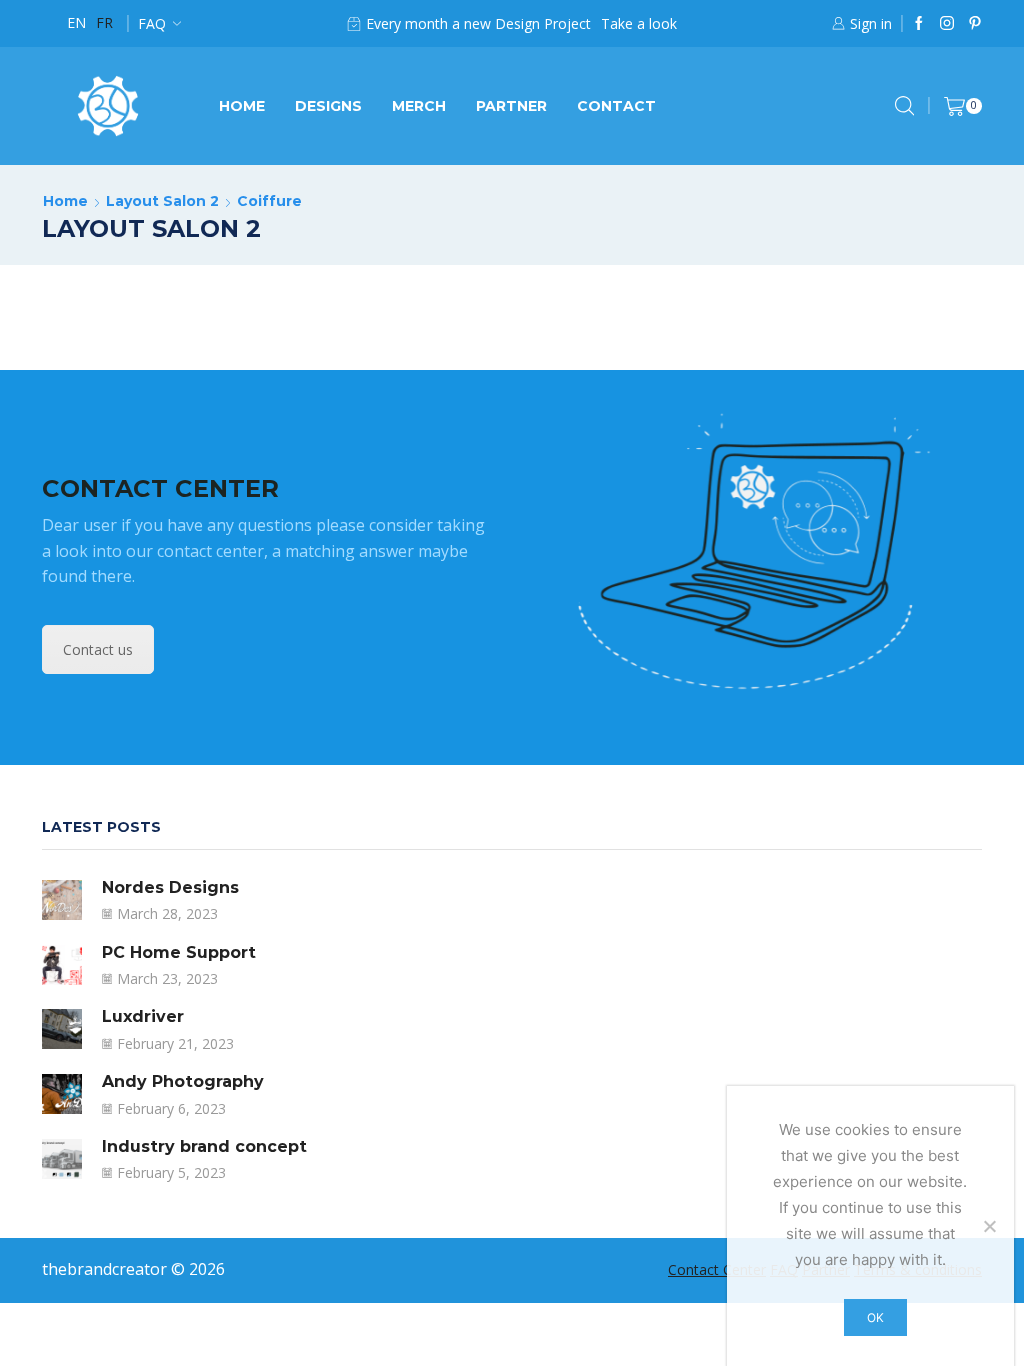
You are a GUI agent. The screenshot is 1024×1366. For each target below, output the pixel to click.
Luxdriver (143, 1016)
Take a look (639, 23)
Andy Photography (183, 1081)
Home (242, 106)
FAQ (152, 23)
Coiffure (269, 201)
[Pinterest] (975, 24)
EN (76, 22)
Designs (328, 106)
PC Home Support (179, 952)
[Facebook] (919, 24)
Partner (511, 106)
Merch (419, 106)
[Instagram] (947, 24)
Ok (875, 1317)
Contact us (98, 649)
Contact (616, 106)
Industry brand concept (204, 1146)
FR (104, 22)
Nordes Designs (170, 887)
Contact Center (717, 1269)
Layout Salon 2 (162, 201)
